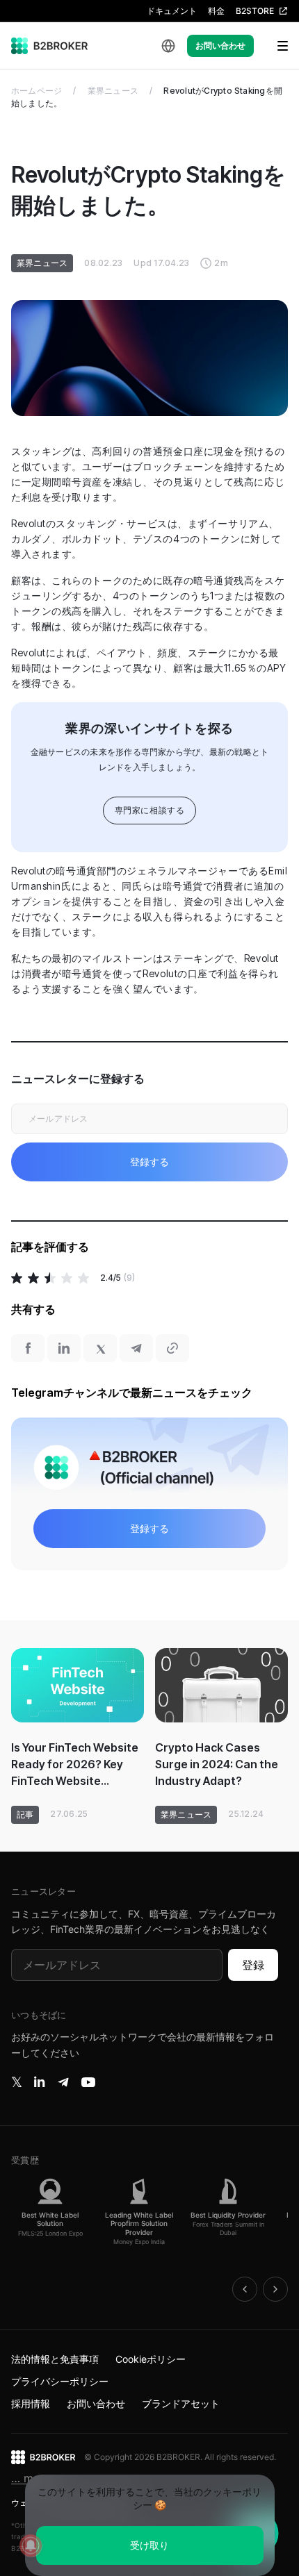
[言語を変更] (168, 46)
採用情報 (31, 2403)
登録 (253, 1965)
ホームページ (37, 91)
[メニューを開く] (274, 46)
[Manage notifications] (31, 2545)
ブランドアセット (181, 2403)
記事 (25, 1814)
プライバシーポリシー (60, 2381)
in (39, 2082)
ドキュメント (172, 11)
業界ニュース (113, 91)
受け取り (149, 2545)
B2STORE (255, 11)
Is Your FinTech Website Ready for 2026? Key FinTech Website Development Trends (75, 1765)
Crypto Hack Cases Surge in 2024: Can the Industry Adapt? (217, 1764)
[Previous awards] (245, 2289)
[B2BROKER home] (50, 46)
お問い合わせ (220, 45)
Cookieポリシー (151, 2359)
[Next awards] (275, 2289)
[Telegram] (63, 2082)
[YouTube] (88, 2082)
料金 (216, 11)
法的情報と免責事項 (55, 2359)
